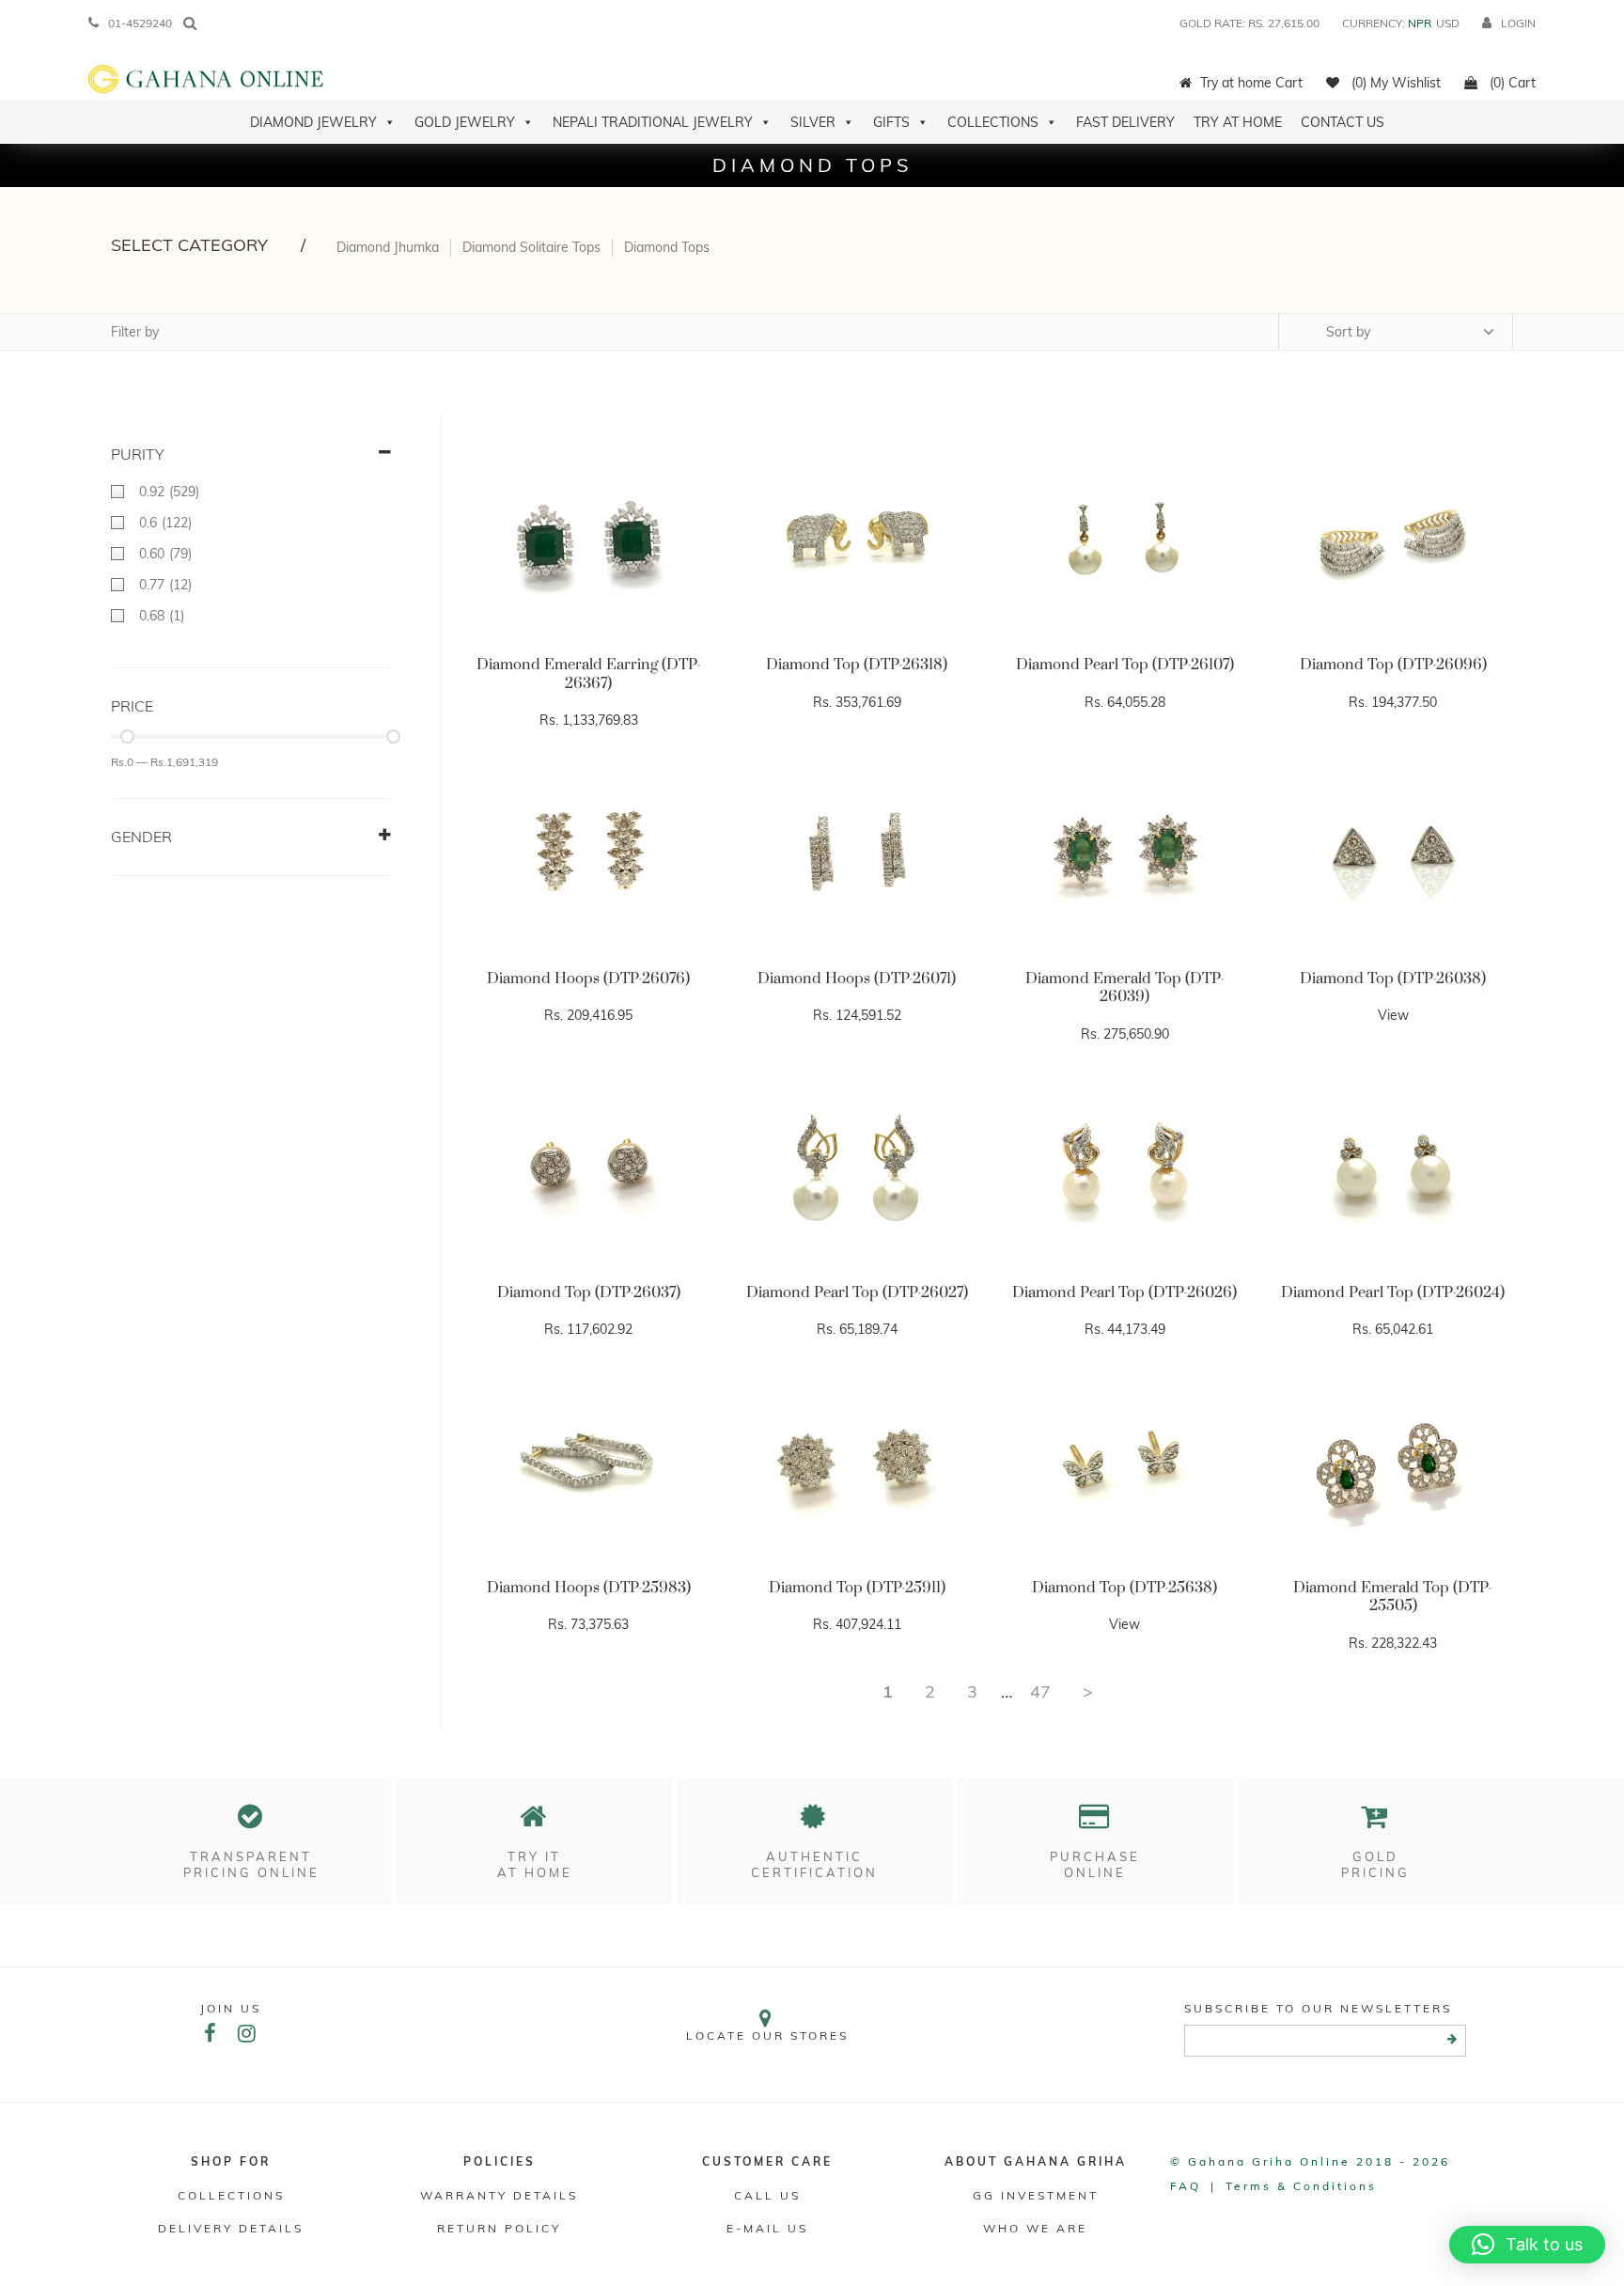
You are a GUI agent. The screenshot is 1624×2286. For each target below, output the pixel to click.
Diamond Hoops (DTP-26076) (588, 979)
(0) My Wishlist (1394, 83)
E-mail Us (767, 2228)
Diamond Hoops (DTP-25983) (589, 1588)
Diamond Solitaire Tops (531, 247)
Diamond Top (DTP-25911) (857, 1588)
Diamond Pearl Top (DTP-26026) (1124, 1292)
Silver (813, 122)
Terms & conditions (1301, 2186)
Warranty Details (499, 2195)
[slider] (127, 736)
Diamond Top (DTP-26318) (857, 665)
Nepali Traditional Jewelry (653, 122)
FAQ (1186, 2186)
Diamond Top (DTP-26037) (589, 1292)
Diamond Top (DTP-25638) (1124, 1588)
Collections (993, 122)
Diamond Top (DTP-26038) (1393, 979)
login (1518, 23)
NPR (1420, 23)
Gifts (891, 122)
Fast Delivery (1125, 122)
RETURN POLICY (499, 2228)
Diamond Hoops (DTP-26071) (857, 979)
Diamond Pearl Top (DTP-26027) (857, 1292)
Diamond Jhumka (388, 247)
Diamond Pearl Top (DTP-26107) (1125, 665)
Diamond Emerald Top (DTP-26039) (1125, 988)
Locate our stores (767, 2035)
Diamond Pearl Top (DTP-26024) (1393, 1292)
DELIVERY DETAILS (231, 2228)
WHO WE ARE (1035, 2228)
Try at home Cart (1251, 83)
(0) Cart (1511, 83)
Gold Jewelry (465, 122)
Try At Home (1238, 122)
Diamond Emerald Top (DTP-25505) (1393, 1597)
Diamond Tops (667, 247)
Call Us (767, 2195)
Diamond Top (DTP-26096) (1393, 665)
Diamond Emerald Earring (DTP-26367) (589, 674)
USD (1448, 23)
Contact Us (1343, 122)
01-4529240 (140, 23)
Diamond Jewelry (313, 122)
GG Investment (1036, 2195)
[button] (1527, 2245)
